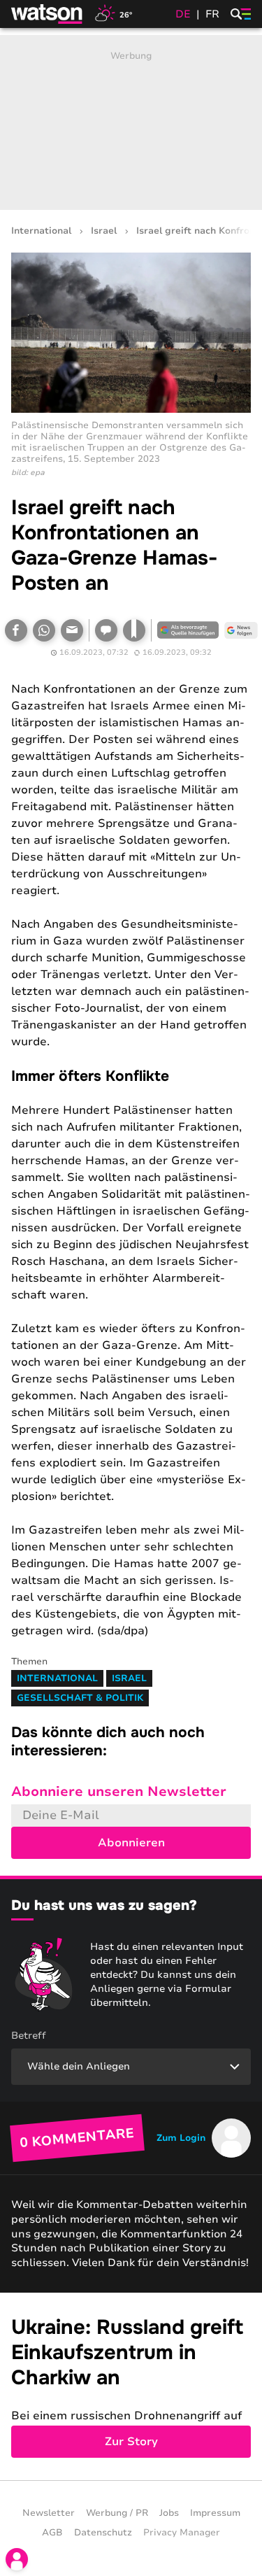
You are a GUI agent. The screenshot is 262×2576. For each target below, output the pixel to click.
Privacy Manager (182, 2533)
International (41, 231)
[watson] (48, 14)
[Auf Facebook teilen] (16, 630)
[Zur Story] (131, 2387)
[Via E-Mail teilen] (72, 630)
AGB (52, 2533)
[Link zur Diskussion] (106, 630)
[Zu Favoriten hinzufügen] (134, 630)
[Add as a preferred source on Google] (188, 630)
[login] (17, 2559)
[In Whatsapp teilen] (44, 630)
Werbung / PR (117, 2513)
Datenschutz (103, 2533)
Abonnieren (131, 1843)
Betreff (29, 2036)
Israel (104, 231)
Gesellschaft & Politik (80, 1698)
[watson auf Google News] (241, 630)
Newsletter (49, 2513)
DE (183, 14)
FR (212, 14)
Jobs (169, 2513)
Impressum (215, 2513)
